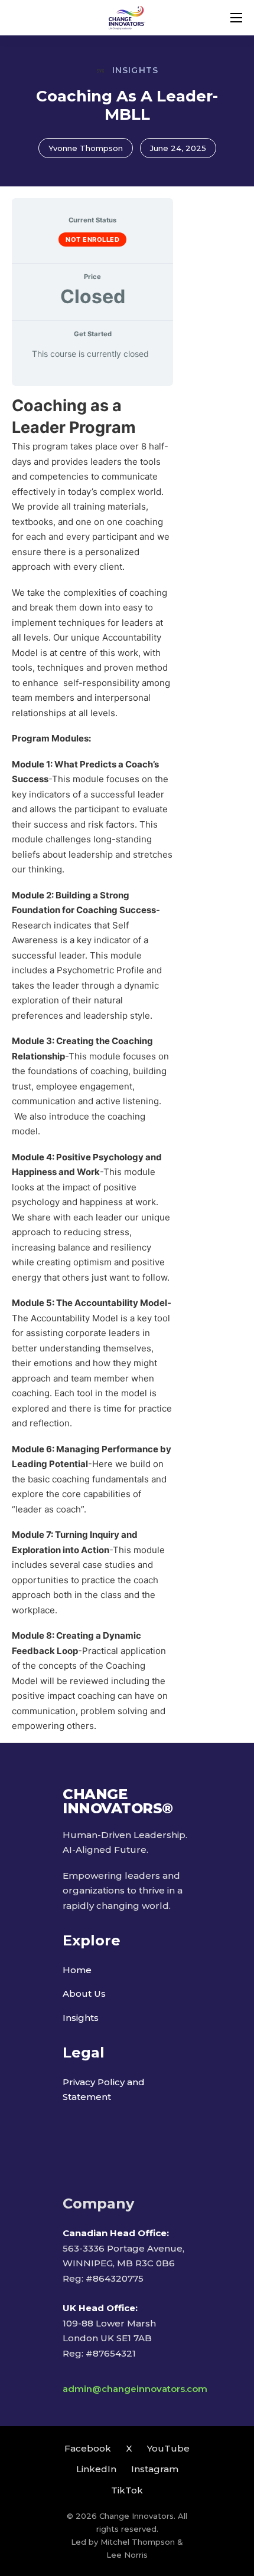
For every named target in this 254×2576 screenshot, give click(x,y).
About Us (84, 1993)
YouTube (168, 2448)
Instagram (155, 2469)
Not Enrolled (92, 239)
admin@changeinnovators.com (135, 2389)
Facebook (88, 2448)
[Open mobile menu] (236, 18)
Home (77, 1970)
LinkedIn (96, 2469)
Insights (81, 2018)
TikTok (127, 2490)
